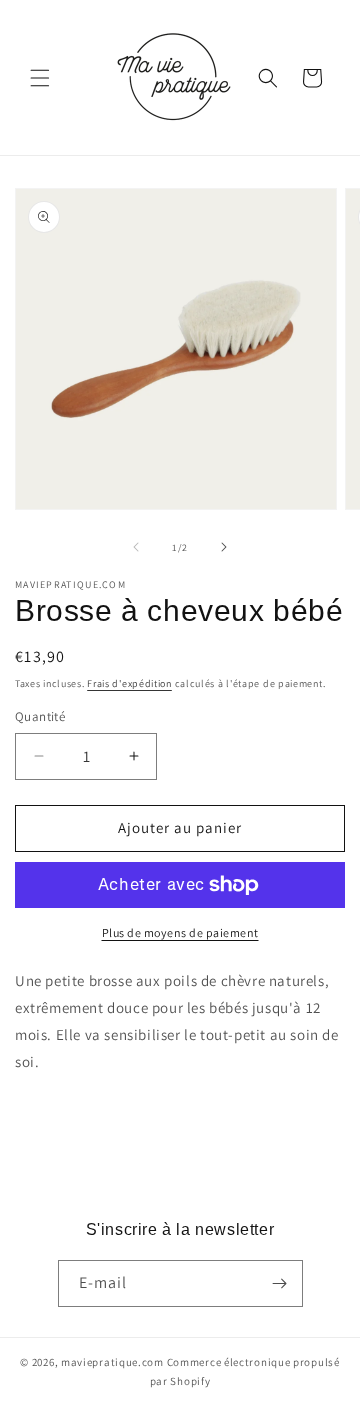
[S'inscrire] (280, 1283)
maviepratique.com (114, 1362)
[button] (40, 78)
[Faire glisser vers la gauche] (136, 547)
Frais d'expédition (129, 683)
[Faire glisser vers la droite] (224, 547)
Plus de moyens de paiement (180, 932)
